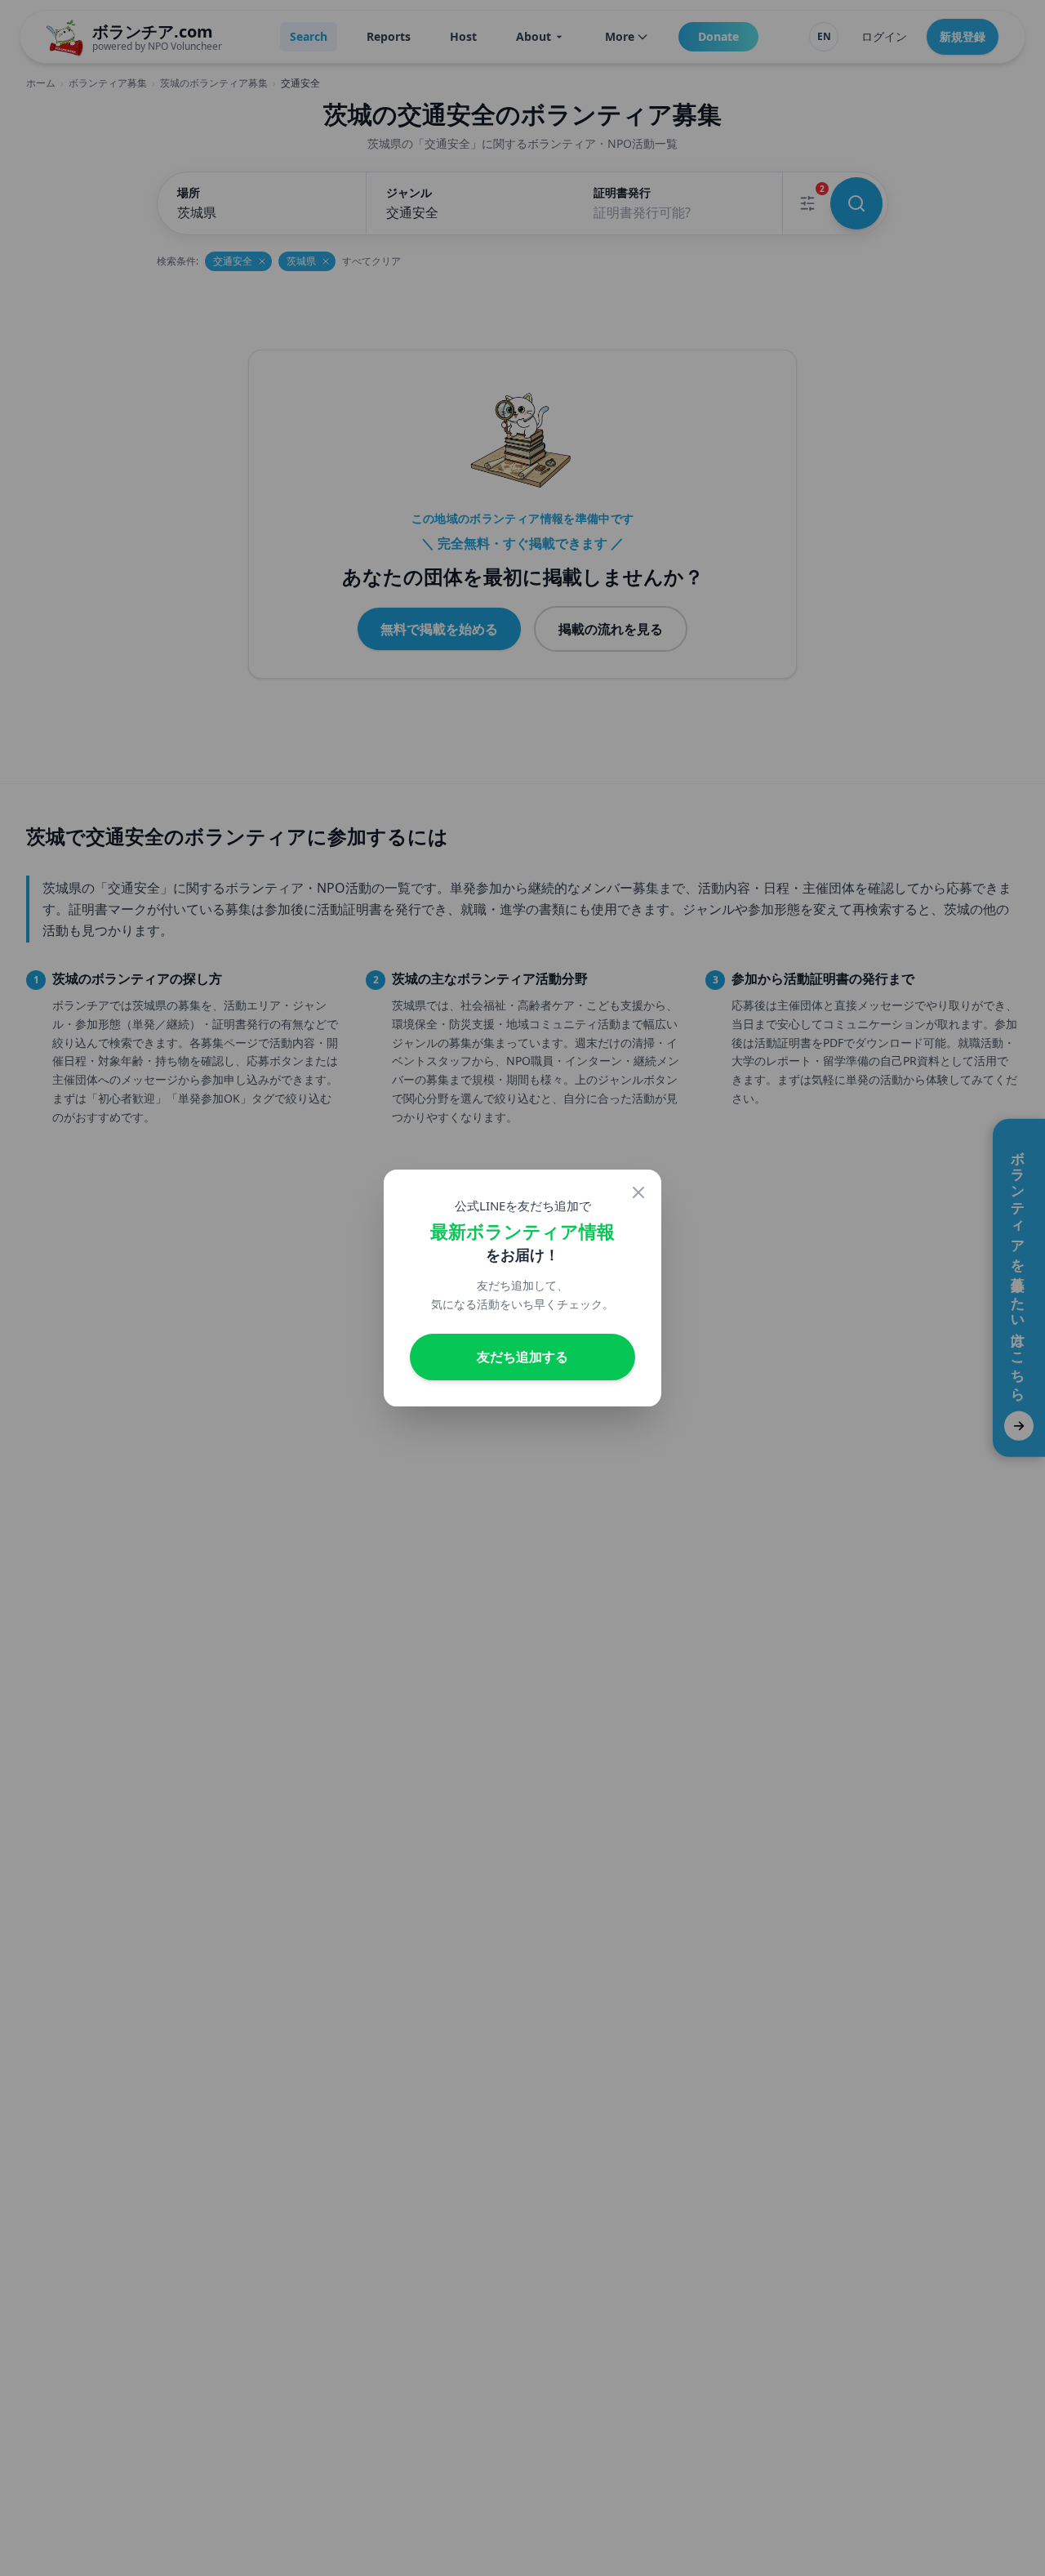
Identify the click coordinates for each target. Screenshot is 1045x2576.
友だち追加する (522, 1356)
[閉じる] (638, 1192)
